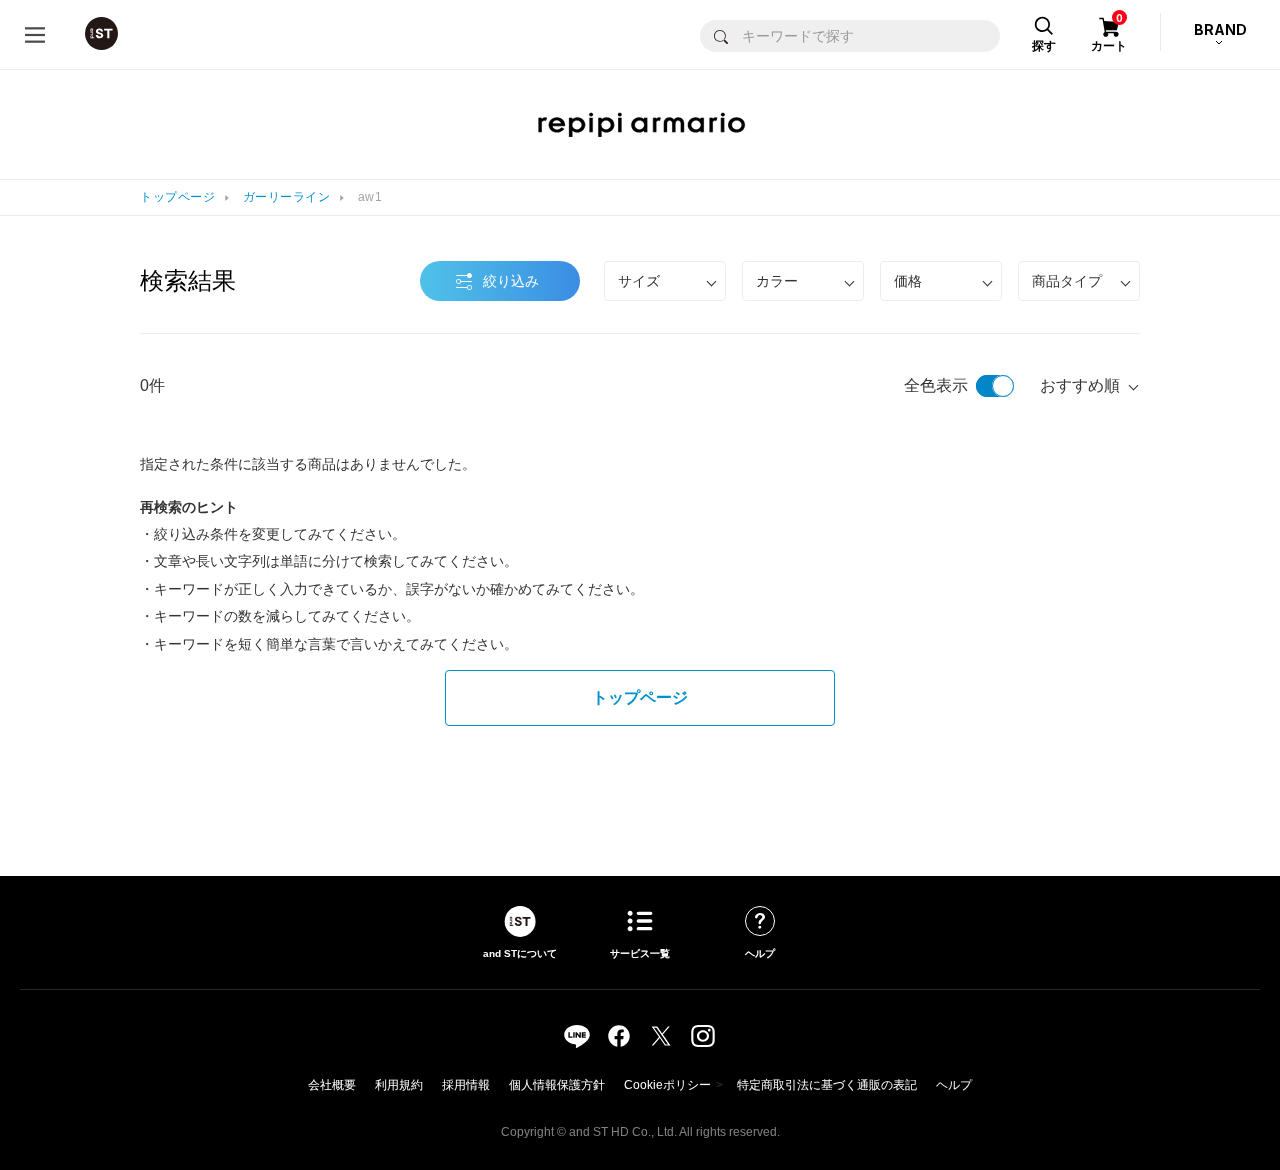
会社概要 (332, 1085)
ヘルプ (954, 1085)
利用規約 (399, 1085)
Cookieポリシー (667, 1085)
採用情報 (466, 1085)
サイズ (639, 281)
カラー (777, 281)
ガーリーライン (287, 197)
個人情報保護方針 (557, 1085)
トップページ (177, 197)
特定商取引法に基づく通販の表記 (827, 1085)
